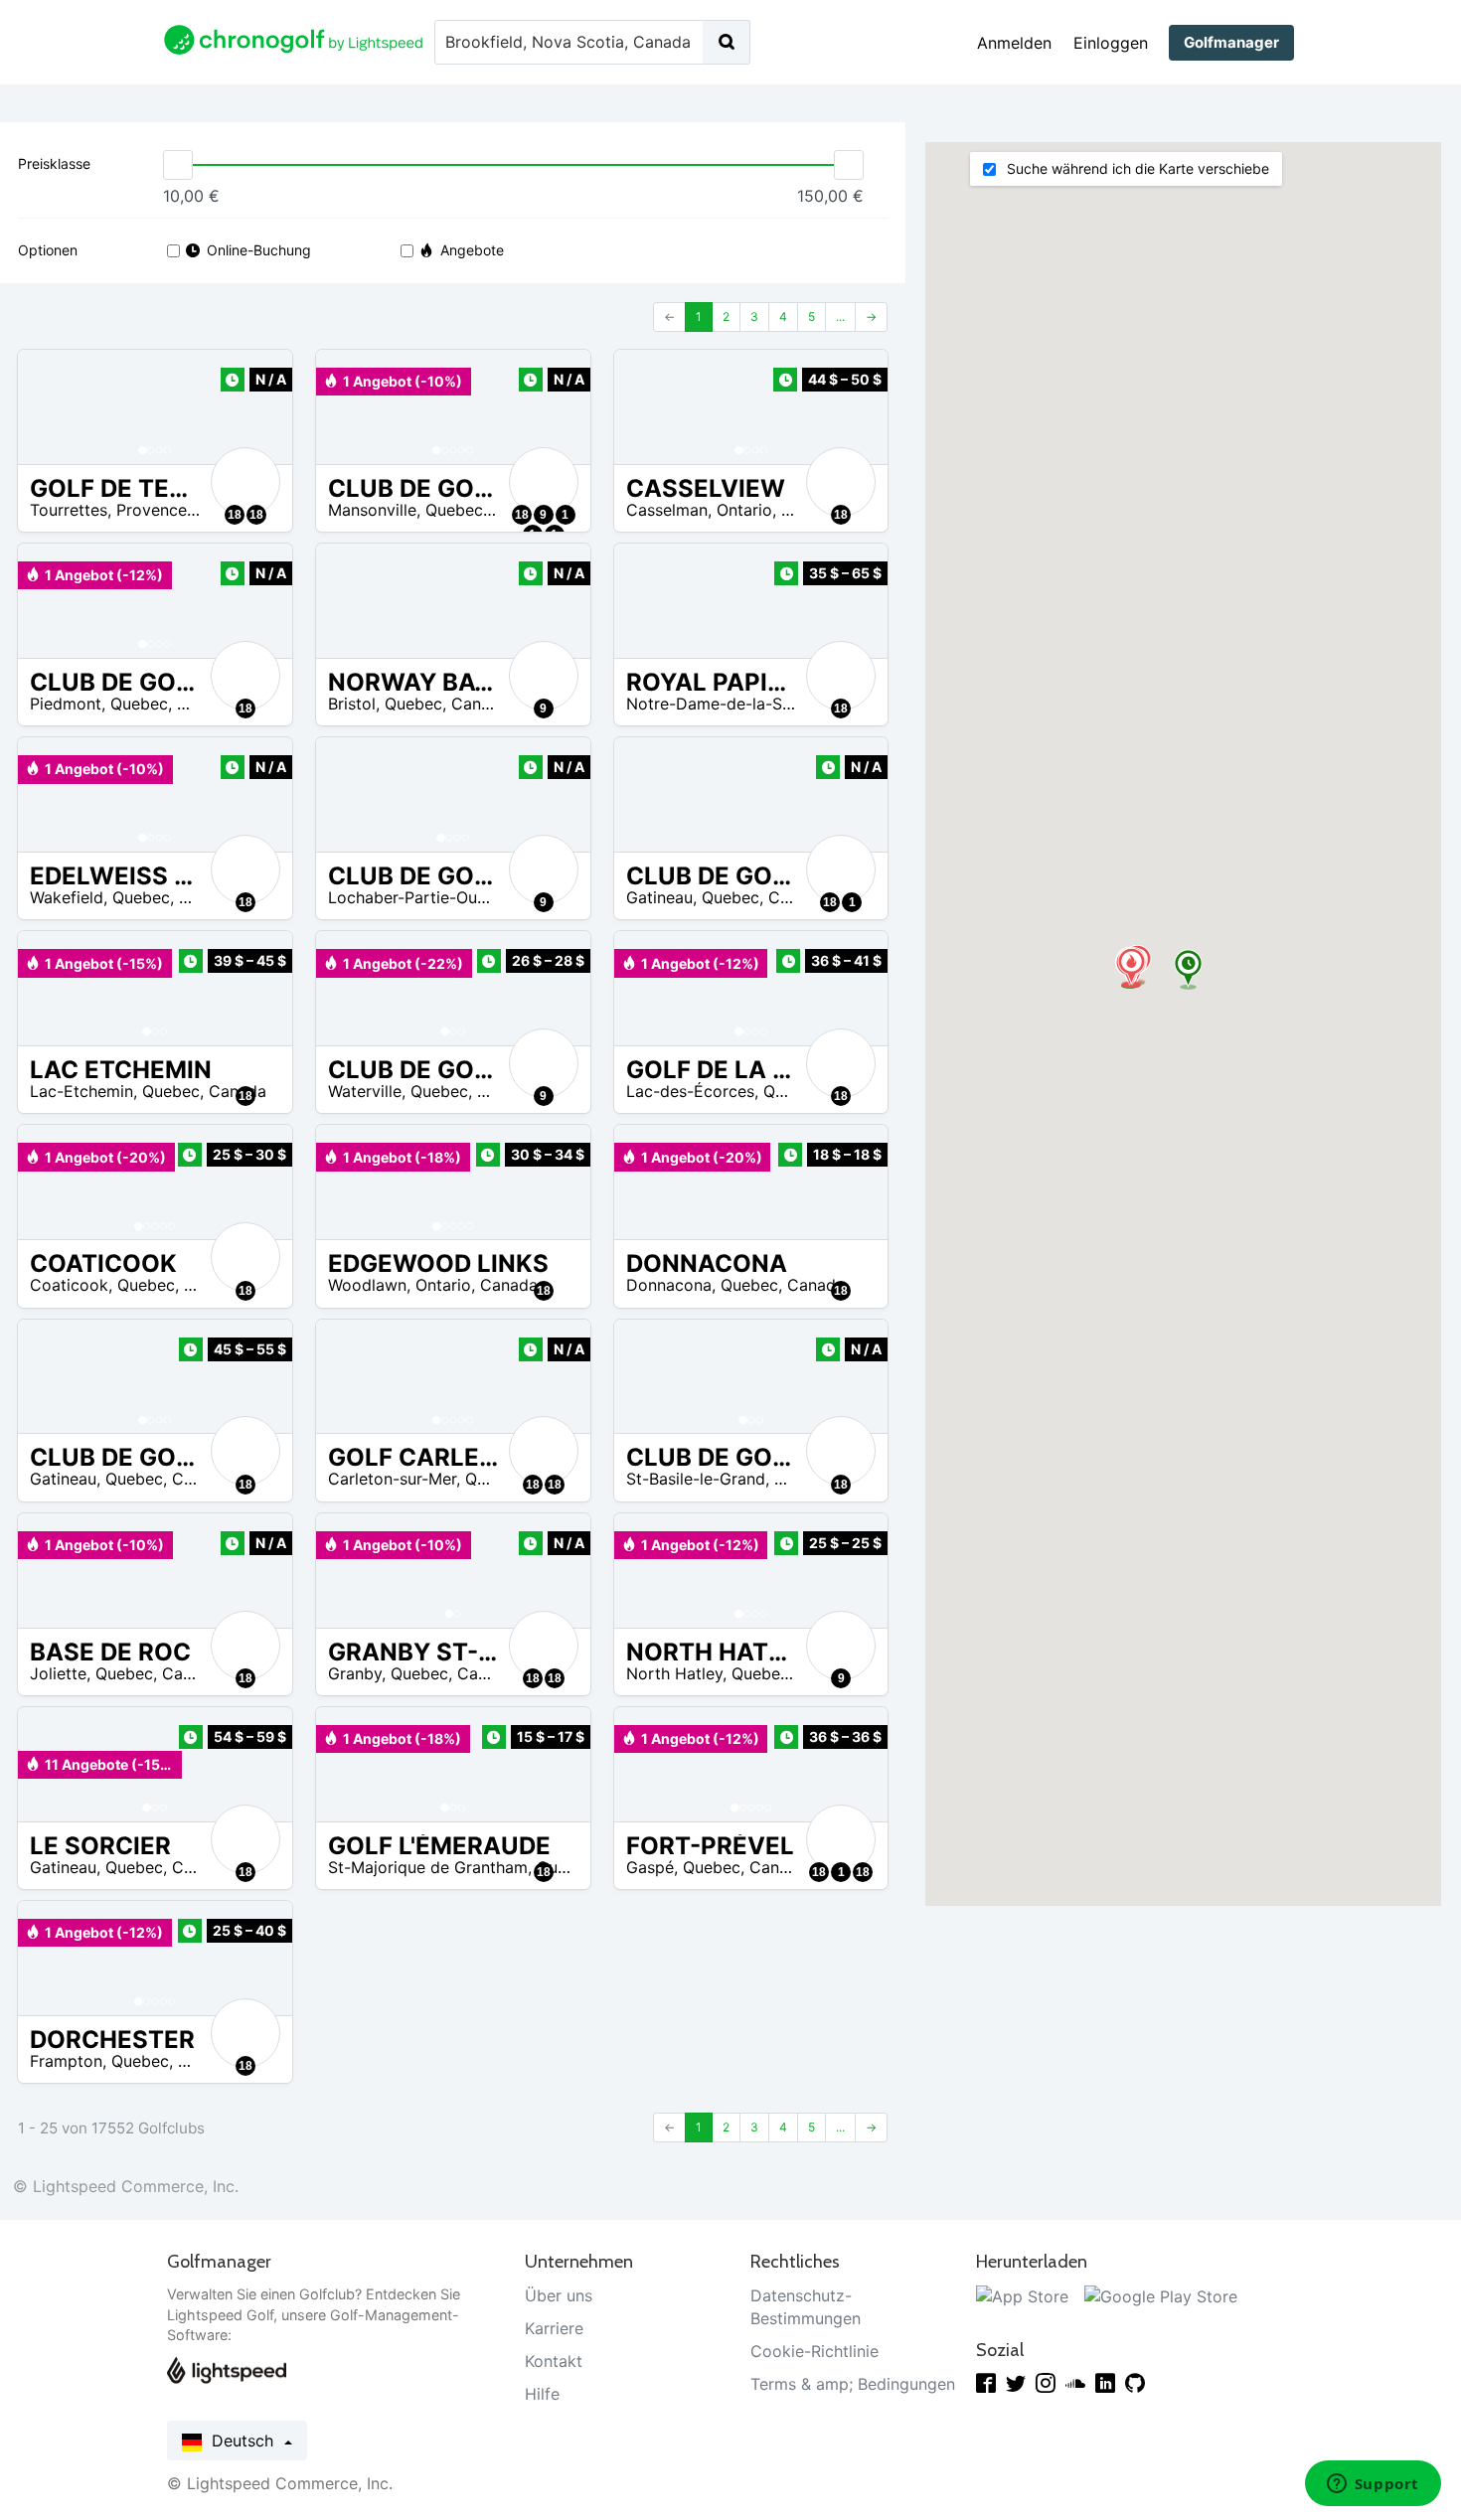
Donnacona (669, 1285)
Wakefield (67, 897)
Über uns (559, 2295)
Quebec (454, 510)
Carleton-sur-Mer (392, 1479)
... (840, 316)
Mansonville (372, 510)
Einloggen (1111, 43)
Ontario (744, 510)
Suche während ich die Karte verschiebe (1136, 168)
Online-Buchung (259, 250)
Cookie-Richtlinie (814, 2351)
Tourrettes (69, 510)
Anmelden (1014, 43)
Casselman (667, 510)
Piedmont (66, 704)
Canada (480, 704)
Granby (355, 1673)
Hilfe (542, 2394)
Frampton (66, 2061)
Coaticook (69, 1285)
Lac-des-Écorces (690, 1091)
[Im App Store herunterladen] (1022, 2295)
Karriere (554, 2328)
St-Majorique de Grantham (428, 1867)
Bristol (352, 704)
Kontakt (554, 2361)
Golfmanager (1231, 42)
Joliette (58, 1673)
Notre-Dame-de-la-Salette (726, 704)
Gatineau (659, 897)
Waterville (365, 1091)
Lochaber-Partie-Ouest (414, 897)
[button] (53, 407)
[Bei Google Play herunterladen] (1161, 2295)
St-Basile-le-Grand (696, 1479)
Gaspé (650, 1867)
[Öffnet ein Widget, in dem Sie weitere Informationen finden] (1373, 2485)
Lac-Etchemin (81, 1091)
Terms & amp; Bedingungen (853, 2384)
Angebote (472, 250)
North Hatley (674, 1673)
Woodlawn (367, 1285)
